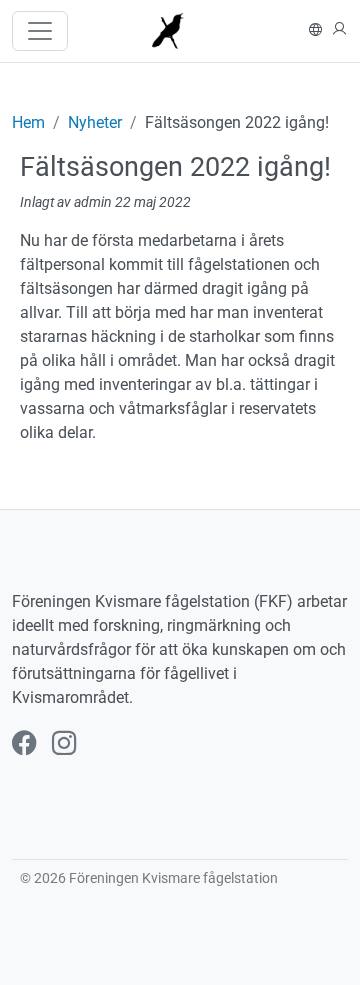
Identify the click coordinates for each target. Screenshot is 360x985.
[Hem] (176, 31)
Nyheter (95, 122)
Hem (28, 122)
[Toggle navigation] (40, 31)
